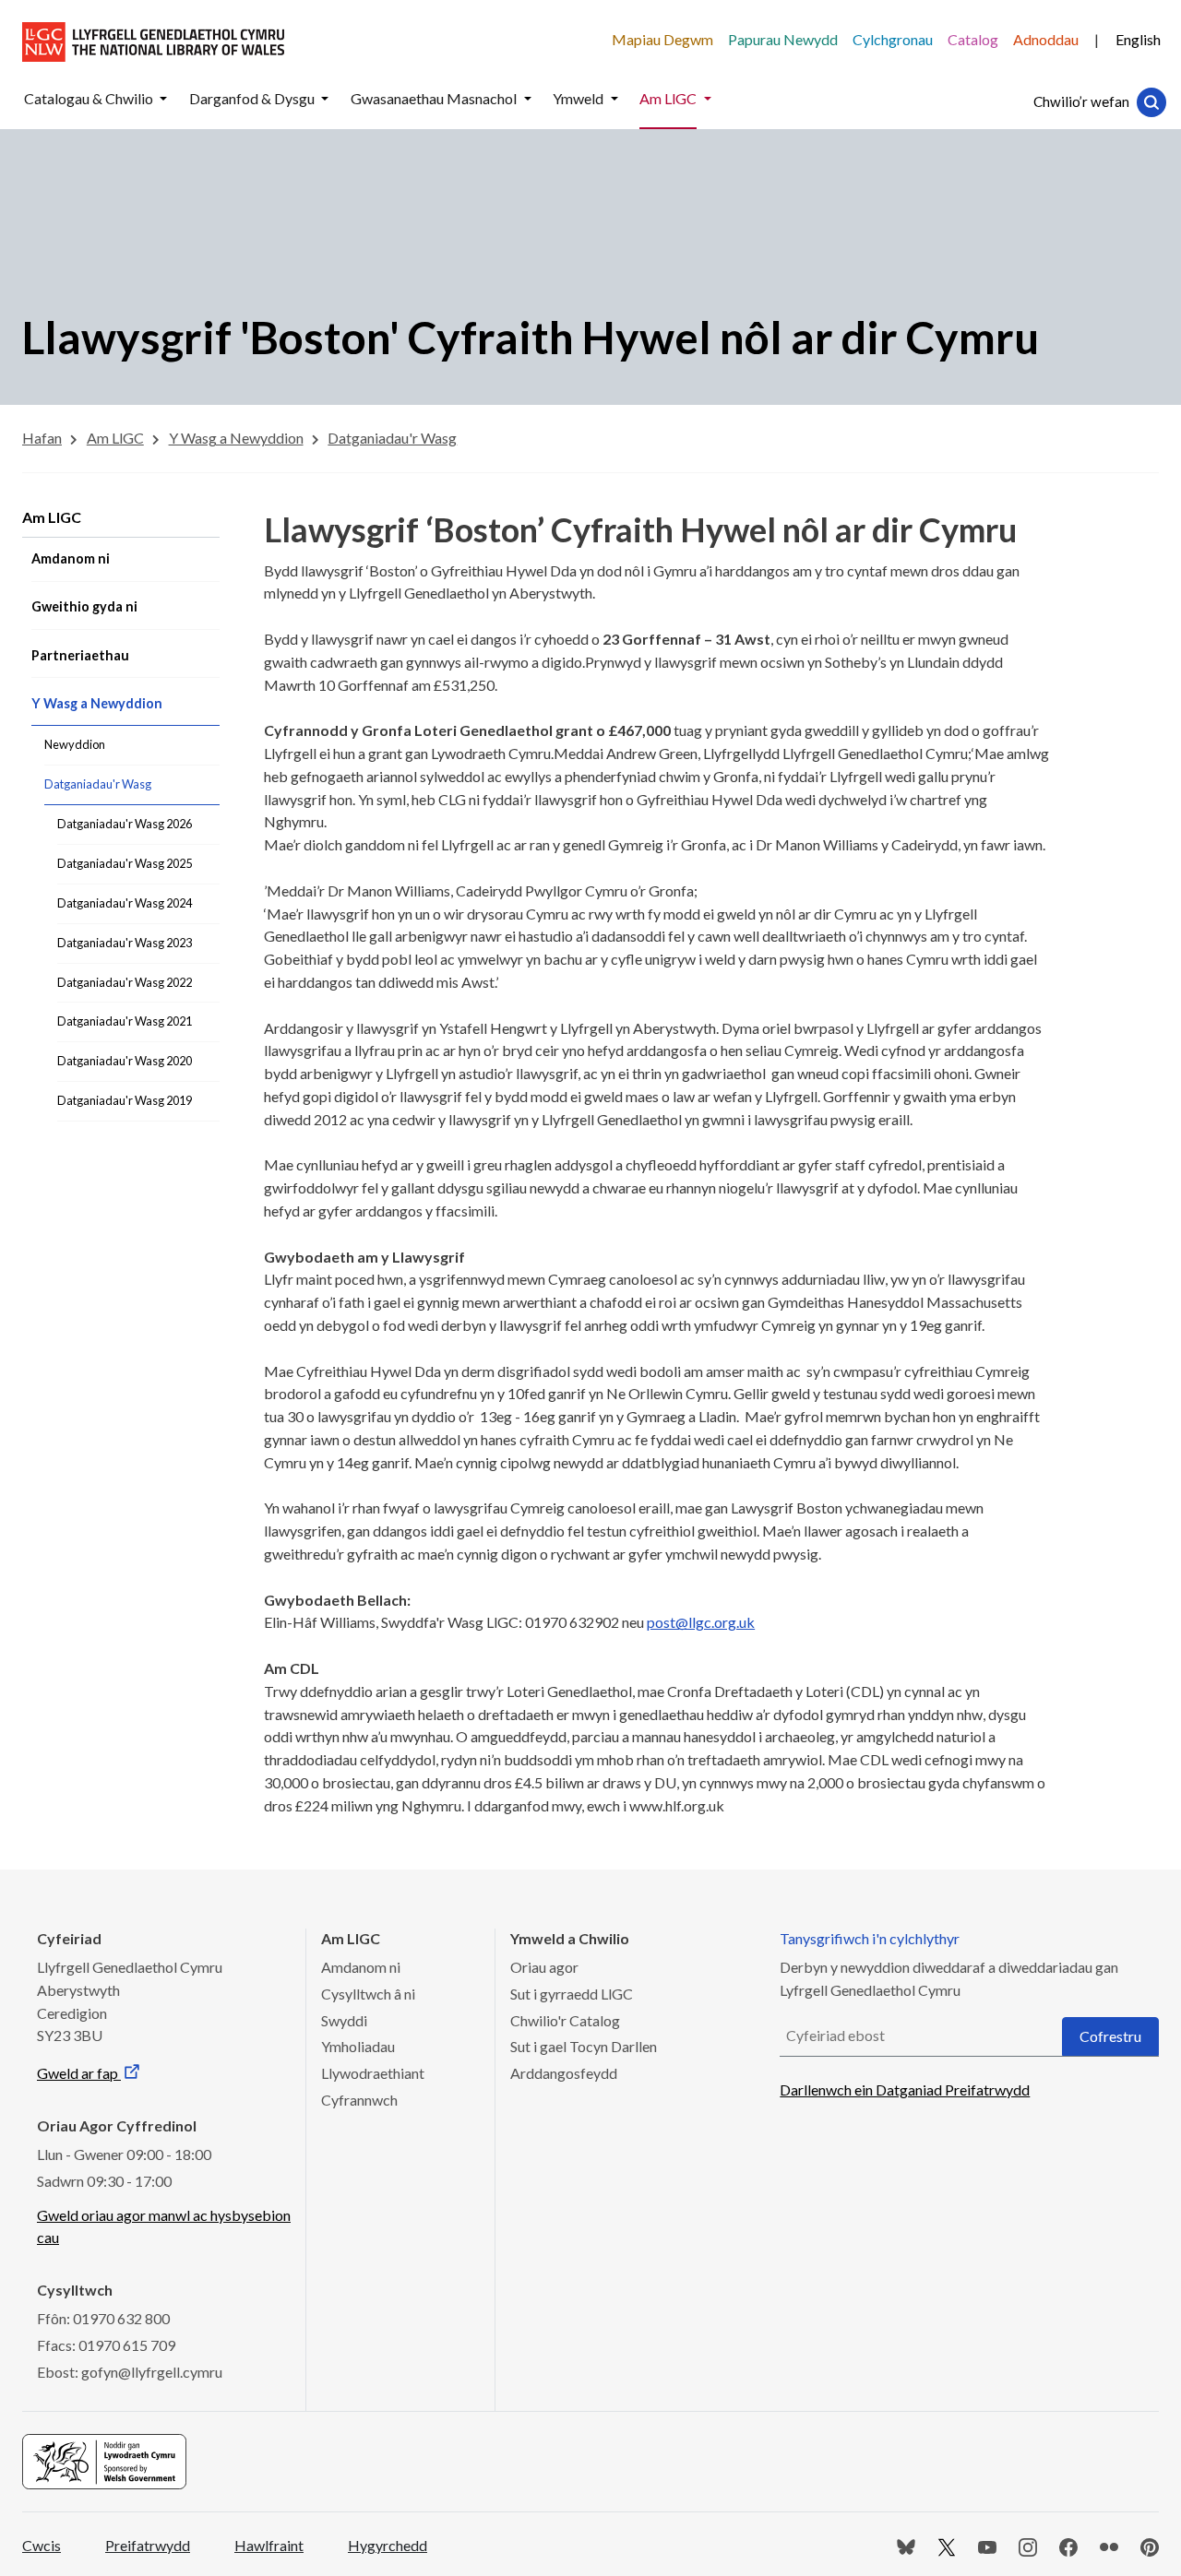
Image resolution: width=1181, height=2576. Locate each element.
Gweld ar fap (79, 2073)
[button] (163, 99)
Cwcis (42, 2545)
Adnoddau (1046, 39)
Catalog (973, 39)
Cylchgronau (893, 39)
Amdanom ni (361, 1967)
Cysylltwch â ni (368, 1994)
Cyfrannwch (359, 2100)
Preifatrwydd (148, 2545)
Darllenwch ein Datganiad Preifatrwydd (905, 2089)
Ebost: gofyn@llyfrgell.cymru (130, 2372)
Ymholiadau (358, 2046)
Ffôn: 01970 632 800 (103, 2318)
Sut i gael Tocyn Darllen (584, 2046)
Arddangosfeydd (564, 2073)
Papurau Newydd (783, 39)
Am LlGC (52, 517)
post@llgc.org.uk (701, 1622)
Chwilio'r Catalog (565, 2020)
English (1138, 39)
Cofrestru (1110, 2036)
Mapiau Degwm (662, 39)
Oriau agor (544, 1967)
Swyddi (344, 2020)
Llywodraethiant (373, 2073)
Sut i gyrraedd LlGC (572, 1994)
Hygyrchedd (388, 2545)
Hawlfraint (269, 2545)
